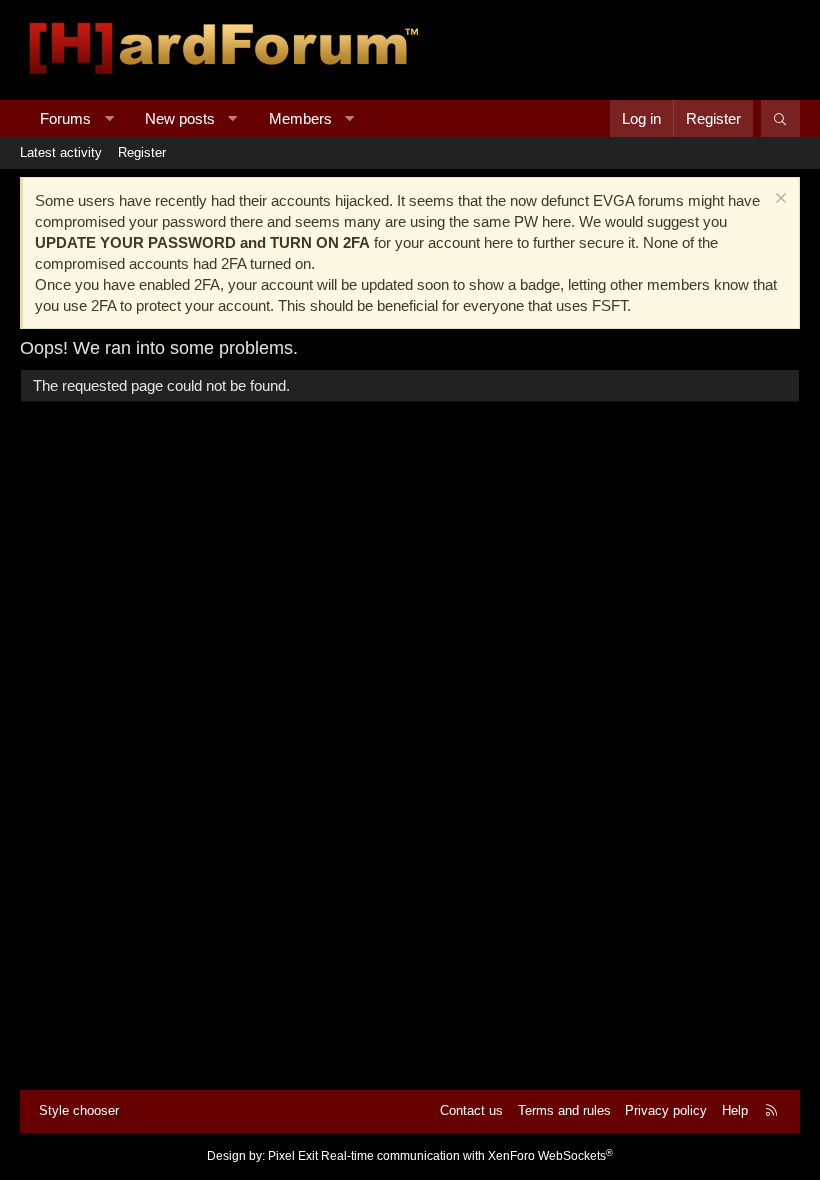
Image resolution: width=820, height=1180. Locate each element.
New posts (180, 118)
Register (142, 152)
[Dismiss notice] (778, 200)
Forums (65, 118)
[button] (109, 118)
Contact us (471, 1110)
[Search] (780, 118)
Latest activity (61, 152)
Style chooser (79, 1110)
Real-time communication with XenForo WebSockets (467, 1156)
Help (735, 1110)
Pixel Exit (293, 1156)
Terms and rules (564, 1110)
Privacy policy (666, 1110)
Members (300, 118)
